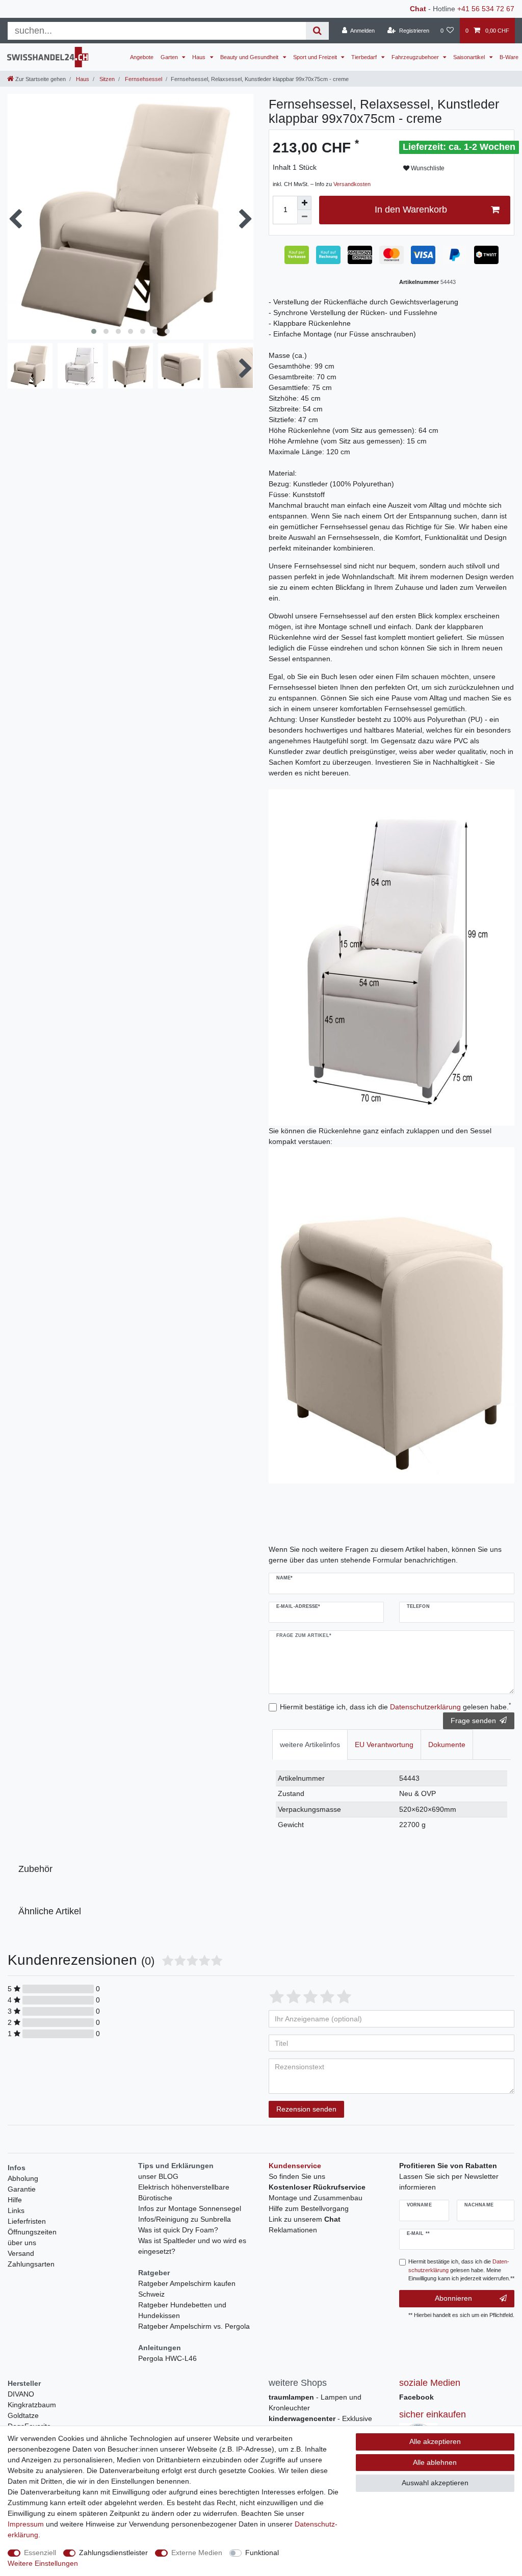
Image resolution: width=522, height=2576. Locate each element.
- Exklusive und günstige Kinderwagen (320, 2424)
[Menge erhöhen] (304, 203)
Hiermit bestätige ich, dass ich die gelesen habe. (395, 1706)
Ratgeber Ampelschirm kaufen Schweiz (187, 2289)
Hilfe (15, 2200)
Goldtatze (23, 2415)
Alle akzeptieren (435, 2441)
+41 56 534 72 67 (486, 9)
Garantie (22, 2189)
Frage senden (473, 1721)
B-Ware (509, 57)
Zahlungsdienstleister (113, 2553)
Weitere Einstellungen (43, 2563)
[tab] (310, 1744)
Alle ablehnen (435, 2462)
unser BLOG (158, 2176)
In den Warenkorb (411, 210)
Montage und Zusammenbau (316, 2198)
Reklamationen (293, 2230)
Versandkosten (352, 184)
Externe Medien (197, 2553)
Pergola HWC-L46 (167, 2358)
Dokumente (447, 1745)
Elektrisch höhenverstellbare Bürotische (184, 2192)
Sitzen (106, 79)
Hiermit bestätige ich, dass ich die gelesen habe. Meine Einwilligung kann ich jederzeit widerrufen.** (461, 2270)
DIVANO (21, 2394)
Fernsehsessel (143, 79)
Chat (418, 9)
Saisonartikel (470, 57)
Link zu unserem (305, 2219)
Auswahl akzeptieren (435, 2483)
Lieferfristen (27, 2221)
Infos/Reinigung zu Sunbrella (185, 2219)
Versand (21, 2253)
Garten (170, 57)
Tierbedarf (365, 57)
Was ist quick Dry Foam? (178, 2230)
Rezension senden (306, 2109)
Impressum (26, 2524)
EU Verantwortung (384, 1745)
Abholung (23, 2178)
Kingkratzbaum (32, 2405)
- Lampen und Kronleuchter (315, 2402)
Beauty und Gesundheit (250, 57)
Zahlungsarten (31, 2264)
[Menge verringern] (304, 217)
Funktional (262, 2553)
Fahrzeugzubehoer (416, 57)
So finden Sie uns (297, 2176)
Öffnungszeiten (32, 2232)
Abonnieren (453, 2298)
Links (16, 2210)
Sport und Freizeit (316, 57)
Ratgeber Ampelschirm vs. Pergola (194, 2326)
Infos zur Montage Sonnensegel (190, 2208)
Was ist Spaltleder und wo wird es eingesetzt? (192, 2246)
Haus (200, 57)
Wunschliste (427, 168)
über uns (22, 2243)
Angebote (142, 57)
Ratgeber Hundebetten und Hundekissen (182, 2310)
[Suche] (317, 31)
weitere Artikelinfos (310, 1745)
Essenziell (40, 2553)
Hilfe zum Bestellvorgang (309, 2208)
